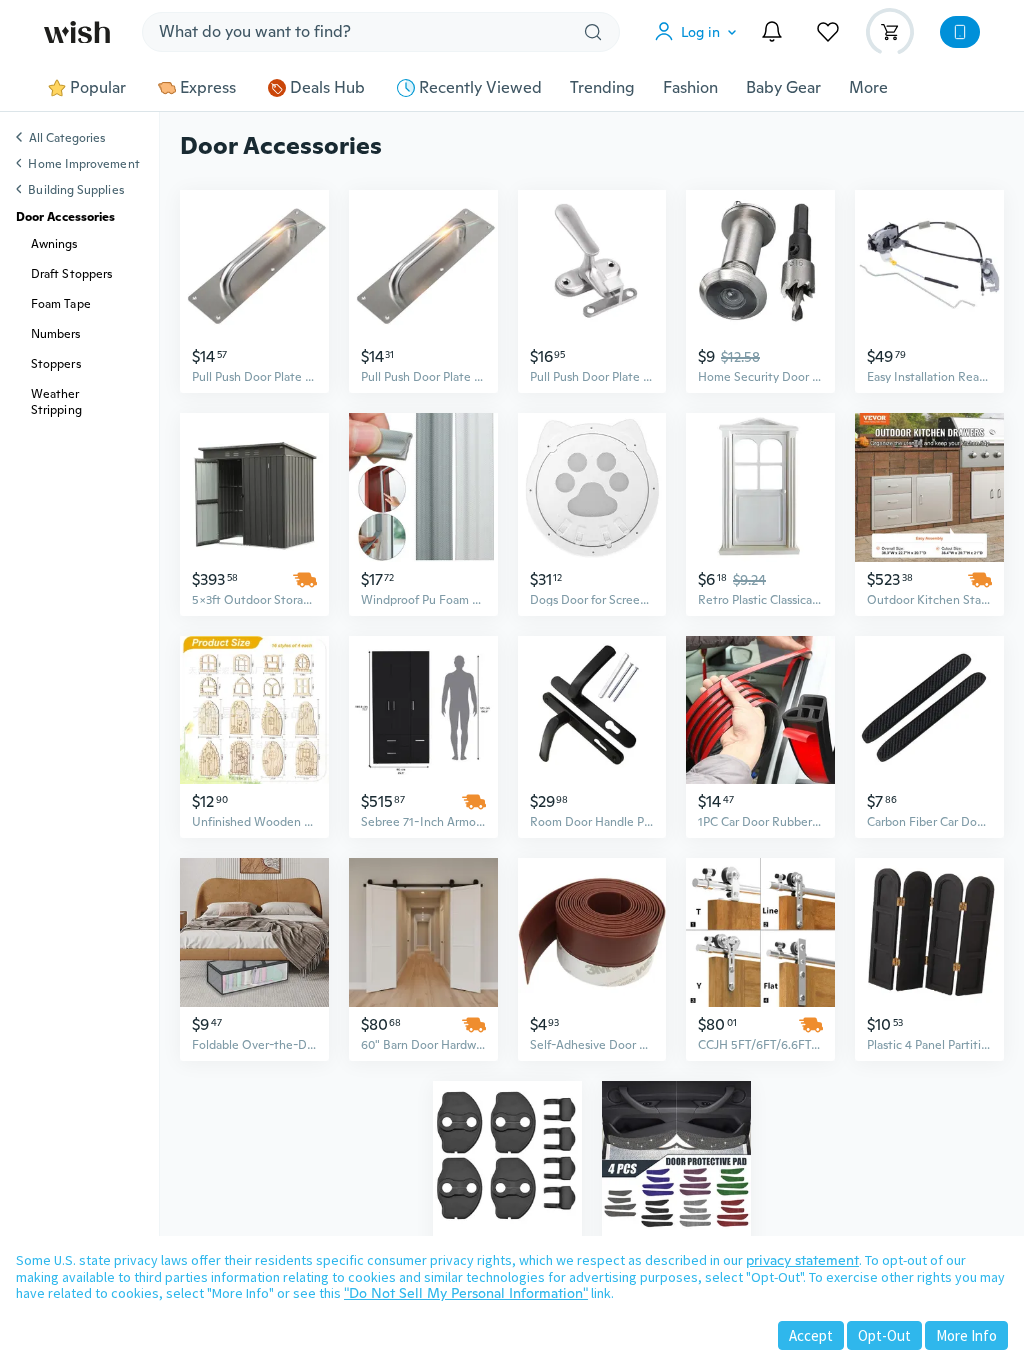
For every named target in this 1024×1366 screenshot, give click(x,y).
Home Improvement (83, 164)
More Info (966, 1335)
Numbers (56, 334)
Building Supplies (75, 190)
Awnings (54, 244)
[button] (700, 32)
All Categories (67, 139)
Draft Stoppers (71, 274)
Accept (811, 1335)
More (868, 88)
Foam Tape (61, 304)
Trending (602, 88)
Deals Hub (327, 88)
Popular (98, 88)
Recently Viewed (480, 88)
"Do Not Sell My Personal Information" (466, 1293)
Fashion (690, 88)
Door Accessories (65, 217)
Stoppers (56, 364)
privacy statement (802, 1260)
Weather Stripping (56, 402)
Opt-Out (884, 1335)
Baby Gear (783, 88)
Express (208, 88)
